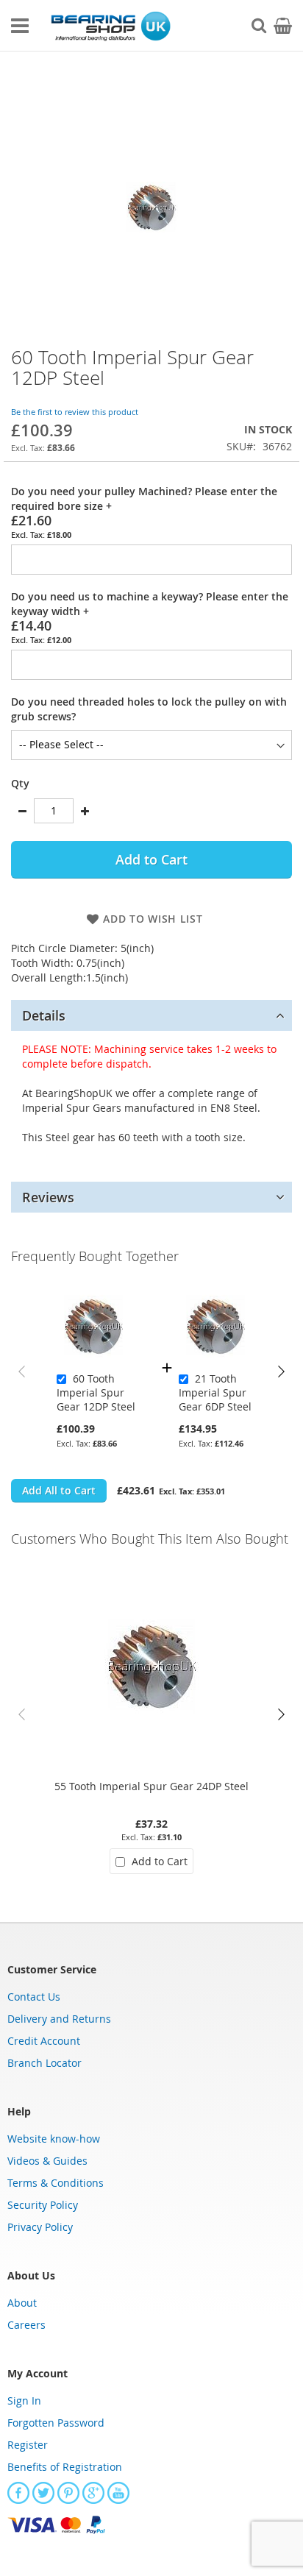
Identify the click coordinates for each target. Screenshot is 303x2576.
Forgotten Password (56, 2423)
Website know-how (54, 2139)
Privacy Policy (40, 2227)
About (22, 2303)
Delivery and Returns (59, 2019)
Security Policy (43, 2205)
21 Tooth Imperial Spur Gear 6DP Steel (215, 1392)
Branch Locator (44, 2063)
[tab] (151, 1015)
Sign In (24, 2401)
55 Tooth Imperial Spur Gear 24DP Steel (151, 1786)
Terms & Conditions (56, 2183)
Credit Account (44, 2041)
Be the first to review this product (75, 412)
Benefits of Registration (65, 2467)
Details (44, 1015)
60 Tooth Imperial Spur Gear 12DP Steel (96, 1392)
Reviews (48, 1197)
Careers (26, 2325)
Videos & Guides (47, 2161)
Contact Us (34, 1997)
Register (28, 2445)
